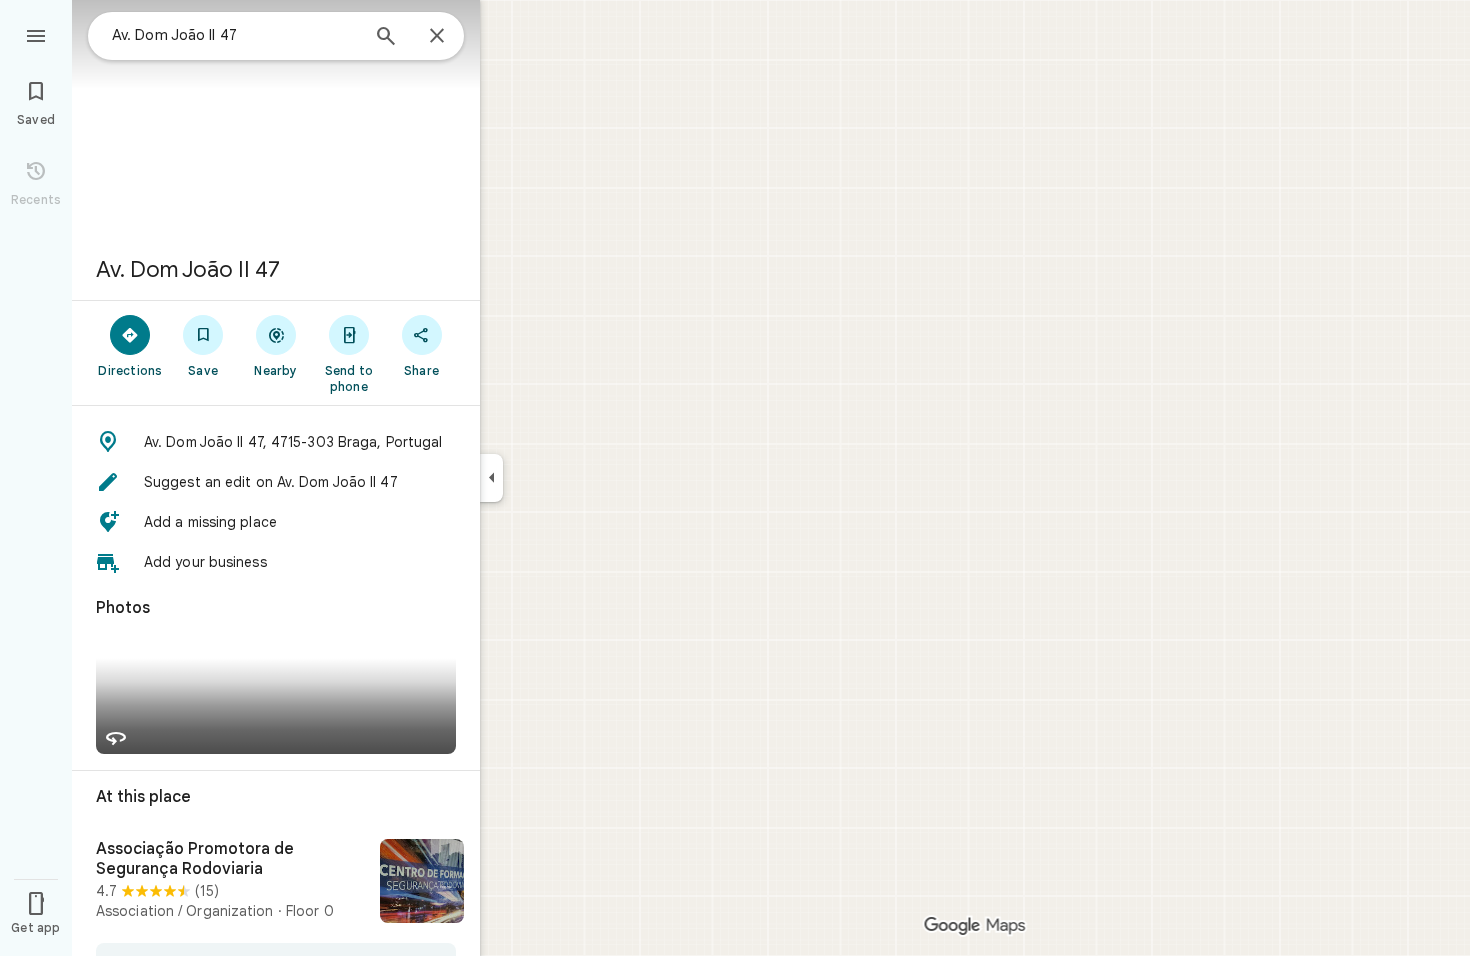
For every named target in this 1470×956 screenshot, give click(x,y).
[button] (276, 442)
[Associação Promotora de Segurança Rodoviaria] (276, 883)
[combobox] (235, 35)
